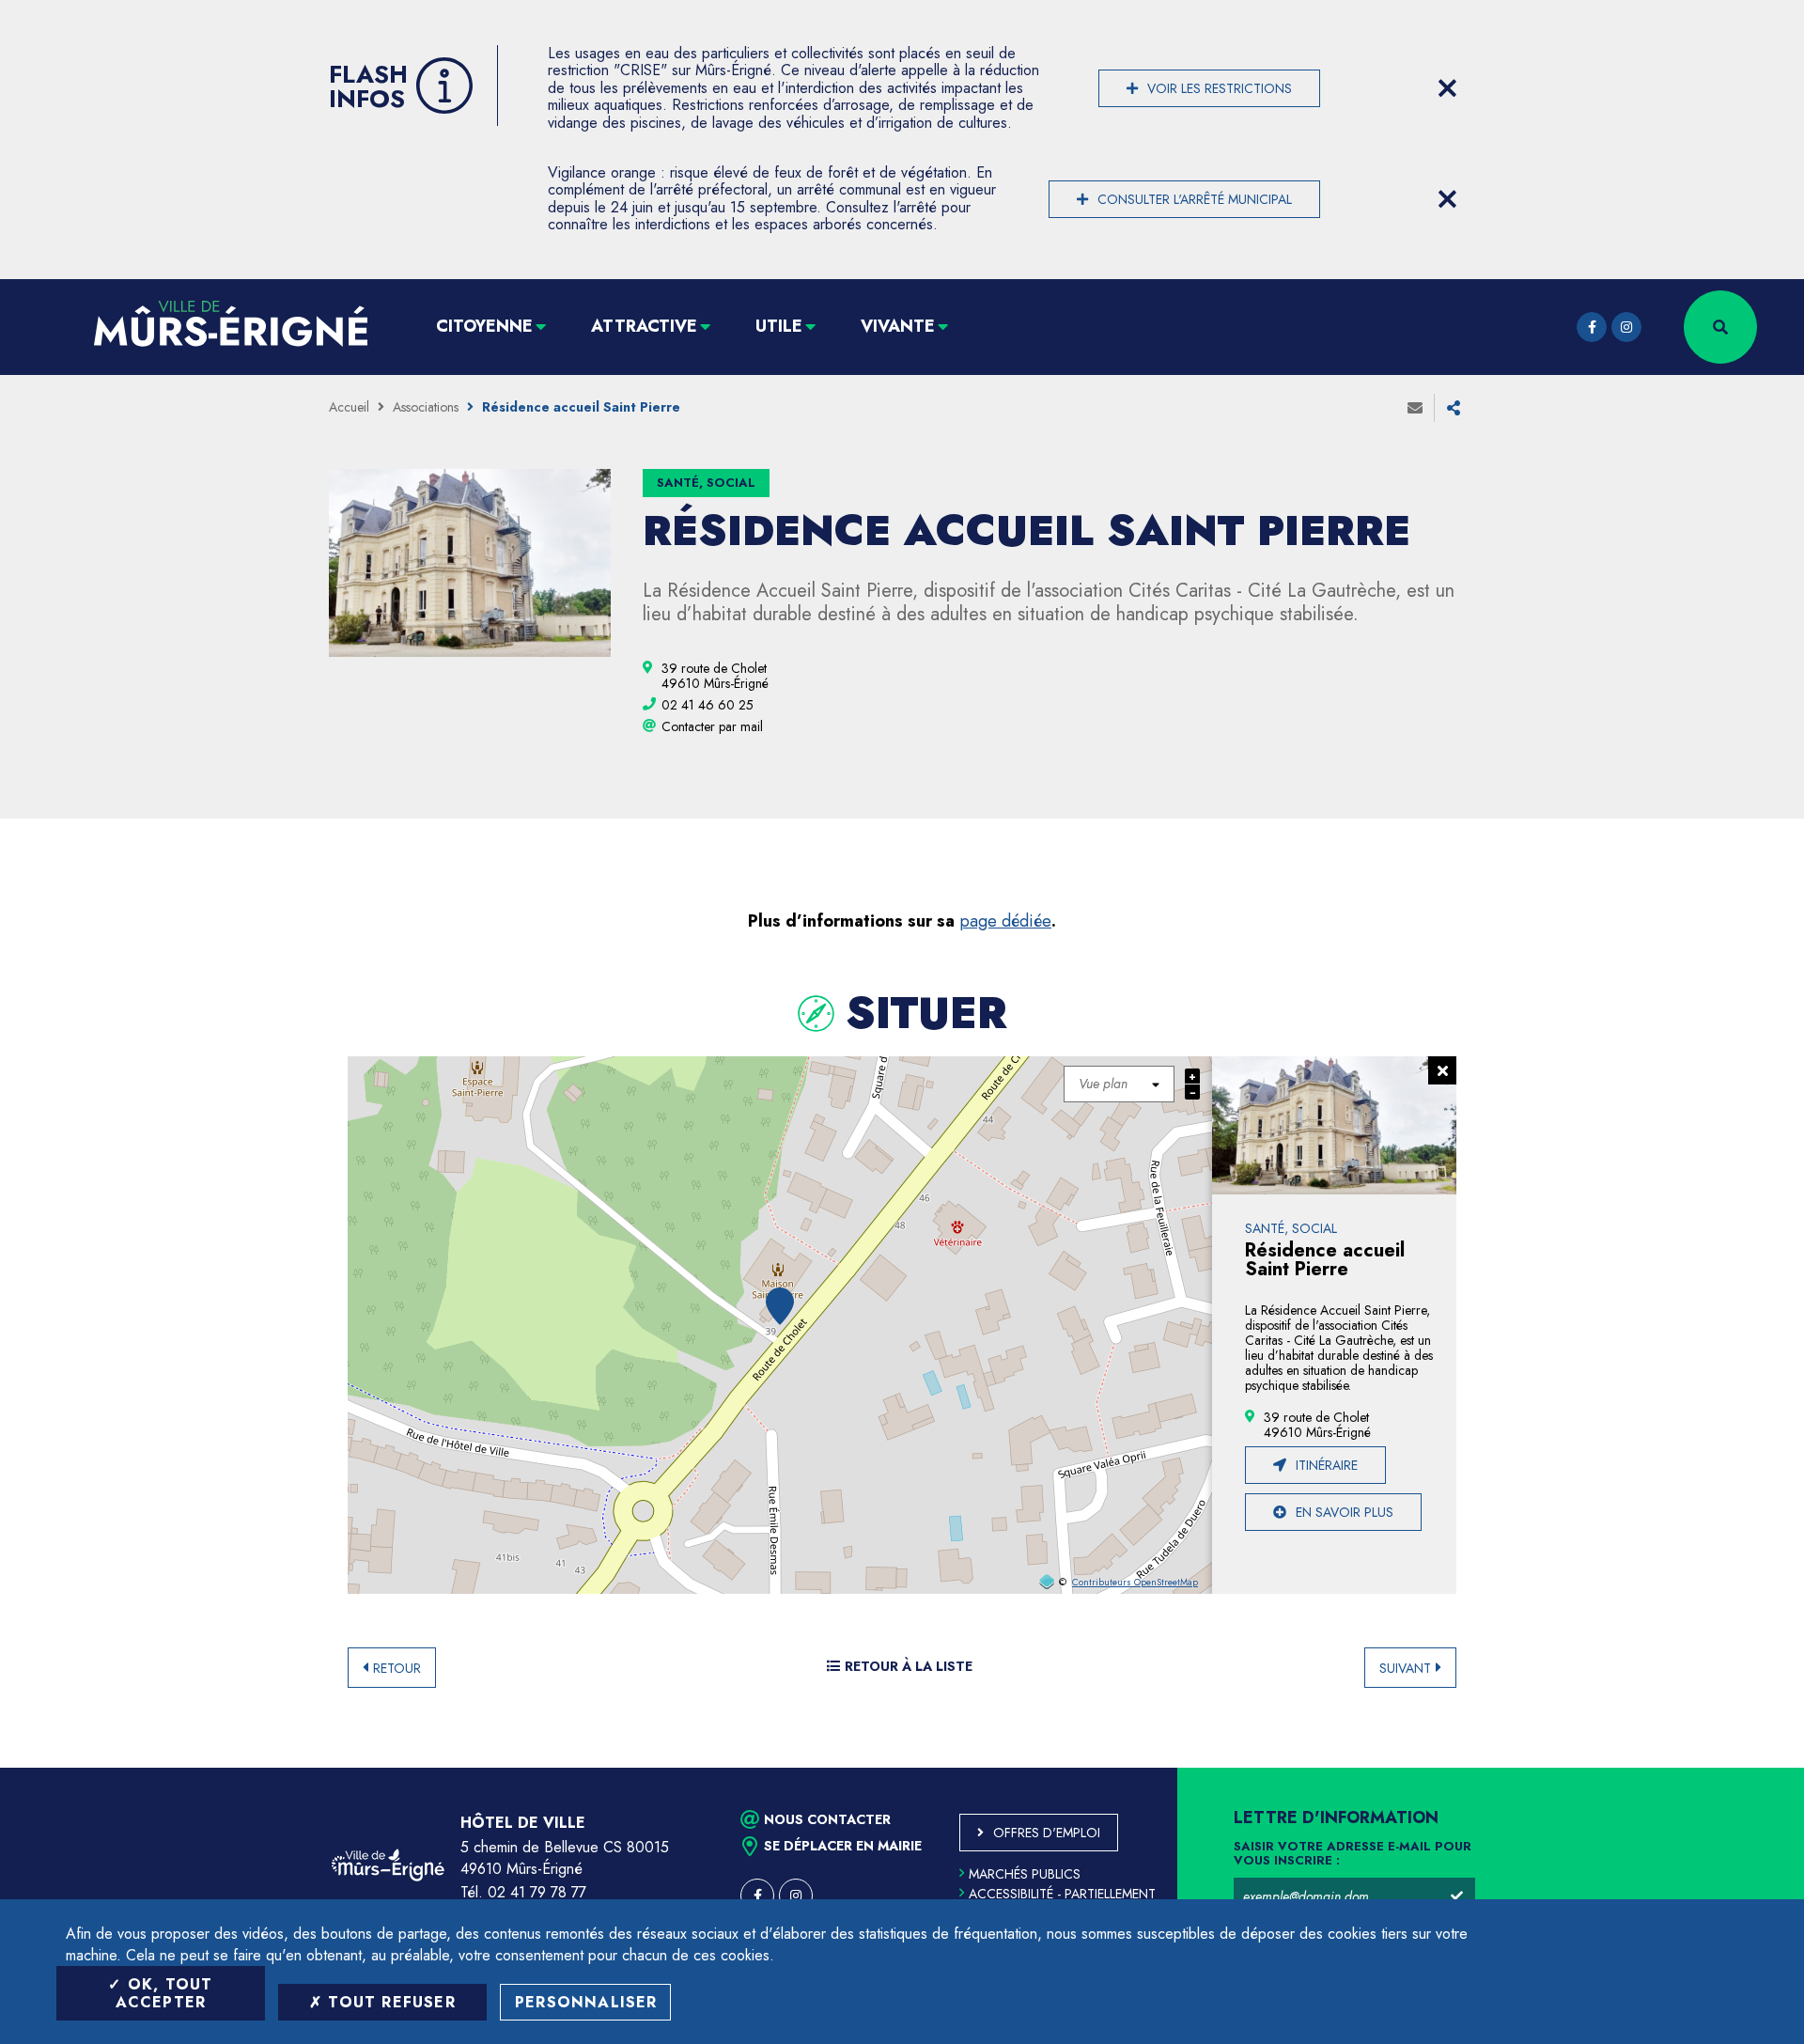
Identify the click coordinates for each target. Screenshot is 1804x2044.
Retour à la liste (909, 1666)
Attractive (644, 326)
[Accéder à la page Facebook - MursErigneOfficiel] (1592, 327)
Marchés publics (1025, 1874)
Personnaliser (586, 2002)
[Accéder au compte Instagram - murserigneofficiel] (1626, 327)
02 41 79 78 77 (537, 1892)
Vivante (898, 326)
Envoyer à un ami (1415, 408)
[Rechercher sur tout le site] (1720, 327)
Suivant (1405, 1668)
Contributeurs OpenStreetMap (1135, 1583)
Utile (779, 326)
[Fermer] (1442, 1070)
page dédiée (1005, 921)
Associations (426, 407)
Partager (1454, 408)
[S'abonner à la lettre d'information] (1456, 1896)
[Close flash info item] (1447, 88)
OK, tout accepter (164, 1993)
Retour (397, 1668)
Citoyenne (484, 326)
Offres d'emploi (1047, 1833)
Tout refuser (389, 2002)
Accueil (349, 407)
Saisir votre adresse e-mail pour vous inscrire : (1353, 1854)
